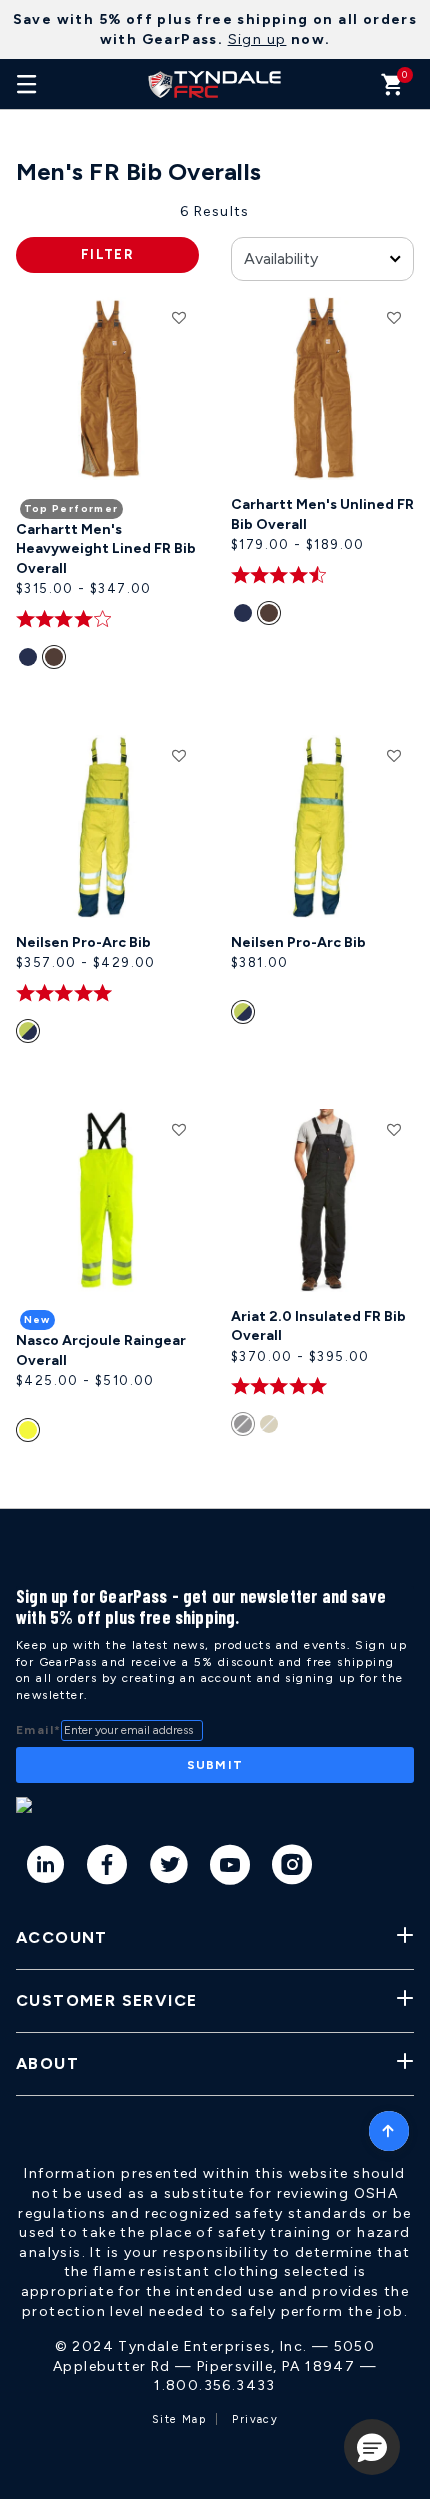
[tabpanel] (215, 855)
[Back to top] (389, 2126)
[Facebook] (107, 1868)
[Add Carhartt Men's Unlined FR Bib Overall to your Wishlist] (394, 317)
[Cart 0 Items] (392, 89)
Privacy (255, 2419)
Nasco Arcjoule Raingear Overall (101, 1350)
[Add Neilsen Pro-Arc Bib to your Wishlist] (179, 755)
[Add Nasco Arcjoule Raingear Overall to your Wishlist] (179, 1129)
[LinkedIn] (46, 1868)
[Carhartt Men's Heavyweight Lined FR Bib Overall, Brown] (58, 661)
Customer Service (106, 2000)
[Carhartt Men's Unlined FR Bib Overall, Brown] (273, 617)
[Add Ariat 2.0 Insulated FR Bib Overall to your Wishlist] (394, 1129)
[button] (372, 2447)
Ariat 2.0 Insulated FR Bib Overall (318, 1326)
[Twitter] (169, 1868)
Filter (107, 254)
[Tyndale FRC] (215, 84)
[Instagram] (292, 1868)
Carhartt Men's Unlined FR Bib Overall (322, 514)
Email (38, 1730)
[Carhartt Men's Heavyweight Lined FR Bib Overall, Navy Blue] (30, 661)
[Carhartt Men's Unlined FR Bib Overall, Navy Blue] (245, 617)
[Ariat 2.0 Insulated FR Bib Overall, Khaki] (273, 1428)
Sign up (257, 39)
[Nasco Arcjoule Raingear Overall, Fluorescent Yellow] (30, 1434)
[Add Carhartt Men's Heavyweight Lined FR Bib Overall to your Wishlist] (179, 317)
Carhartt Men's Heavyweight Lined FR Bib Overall (106, 549)
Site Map (179, 2419)
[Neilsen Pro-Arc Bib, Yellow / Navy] (30, 1035)
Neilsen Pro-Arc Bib (83, 942)
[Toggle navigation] (27, 84)
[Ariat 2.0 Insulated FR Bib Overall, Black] (245, 1428)
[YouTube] (230, 1868)
